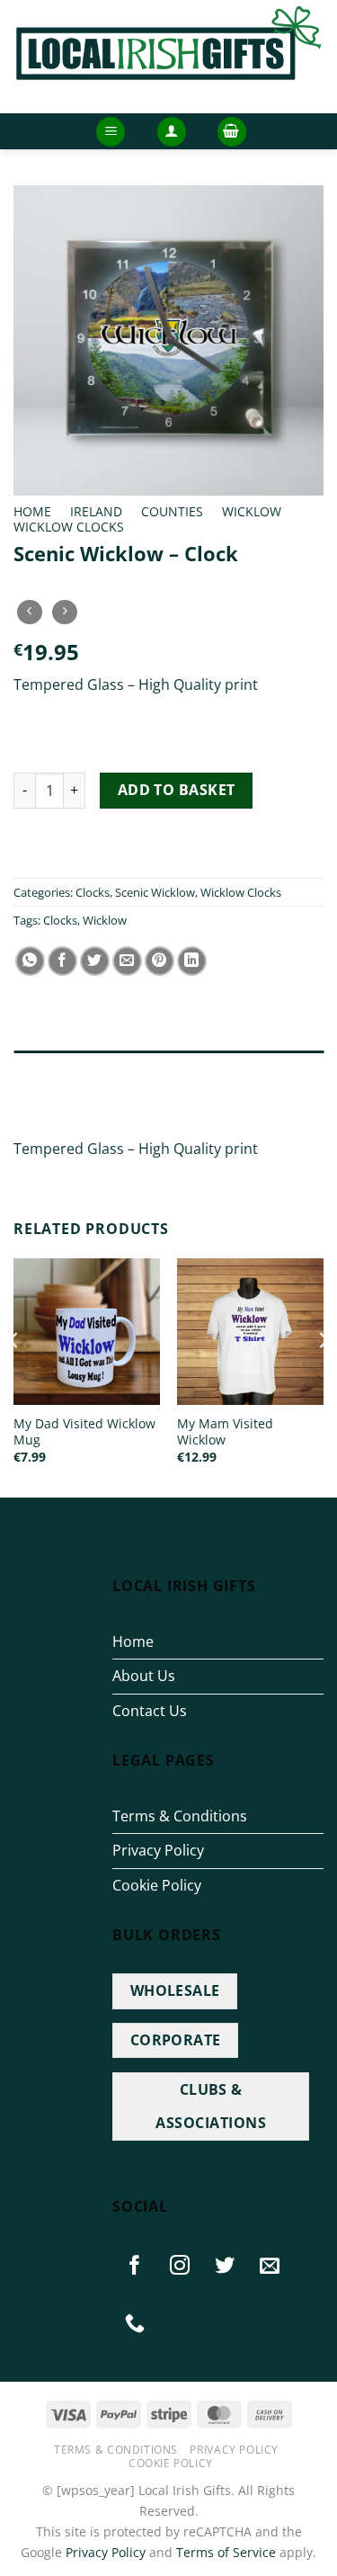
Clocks (93, 892)
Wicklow (252, 511)
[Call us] (135, 2323)
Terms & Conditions (180, 1816)
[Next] (323, 1376)
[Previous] (14, 1376)
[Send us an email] (270, 2266)
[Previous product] (64, 612)
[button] (111, 132)
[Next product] (29, 612)
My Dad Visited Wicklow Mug (84, 1431)
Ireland (96, 511)
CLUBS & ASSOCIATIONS (211, 2106)
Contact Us (150, 1711)
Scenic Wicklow (155, 892)
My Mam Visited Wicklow (225, 1431)
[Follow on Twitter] (226, 2266)
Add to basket (177, 790)
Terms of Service (226, 2552)
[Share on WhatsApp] (30, 961)
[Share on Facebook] (62, 961)
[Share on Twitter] (95, 961)
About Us (144, 1676)
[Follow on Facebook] (135, 2266)
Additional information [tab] (97, 1105)
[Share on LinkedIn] (192, 961)
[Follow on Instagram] (180, 2266)
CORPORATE (176, 2040)
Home (32, 511)
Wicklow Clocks (69, 527)
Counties (172, 511)
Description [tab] (53, 1069)
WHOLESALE (175, 1990)
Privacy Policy (158, 1850)
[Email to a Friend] (127, 961)
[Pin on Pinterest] (160, 961)
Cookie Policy (157, 1885)
